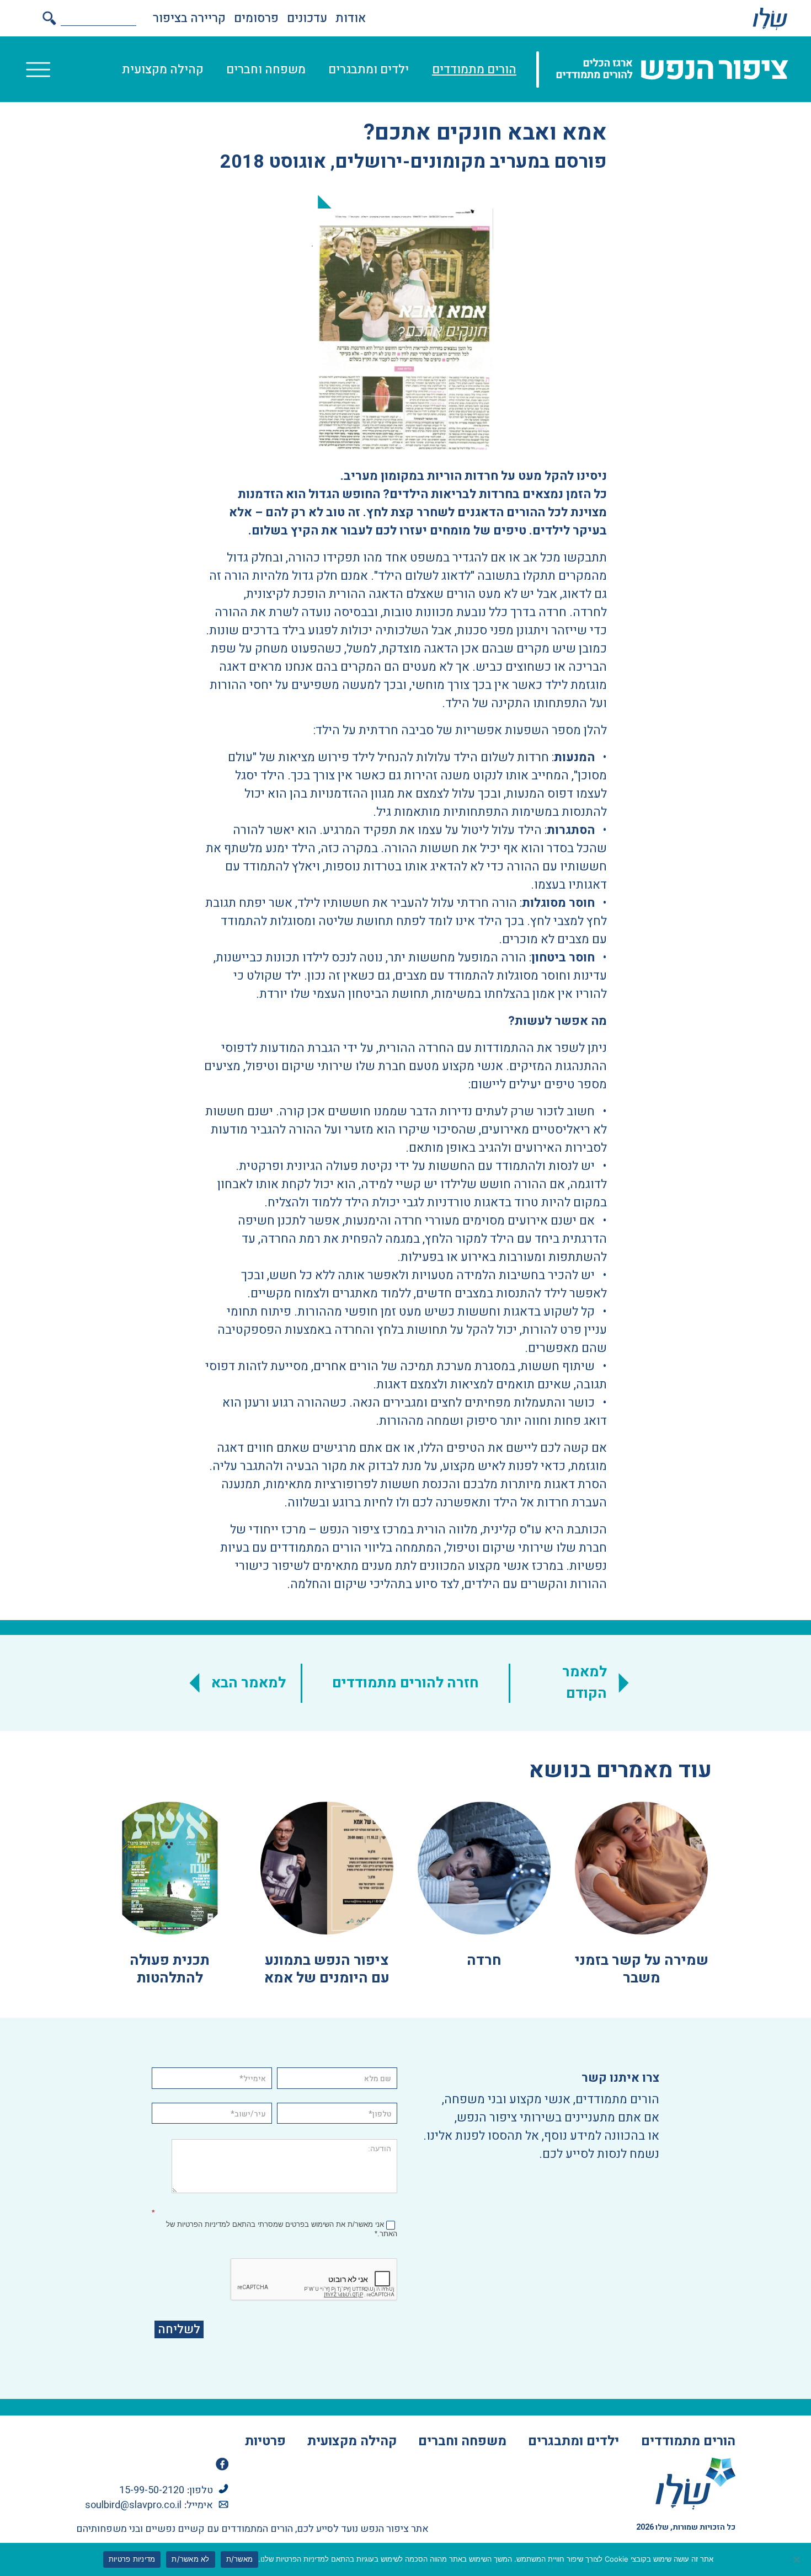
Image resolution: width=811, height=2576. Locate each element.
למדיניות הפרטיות (204, 2224)
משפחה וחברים (266, 70)
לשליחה (179, 2329)
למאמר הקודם (585, 1683)
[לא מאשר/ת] (797, 2559)
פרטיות (265, 2441)
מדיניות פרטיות (132, 2559)
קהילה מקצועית (163, 70)
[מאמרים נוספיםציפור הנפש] (770, 18)
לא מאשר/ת (190, 2559)
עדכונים (307, 18)
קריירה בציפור (189, 18)
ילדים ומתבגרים (369, 70)
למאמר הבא (249, 1683)
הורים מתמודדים (474, 70)
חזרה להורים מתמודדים (405, 1683)
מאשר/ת (240, 2559)
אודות (351, 18)
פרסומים (256, 18)
